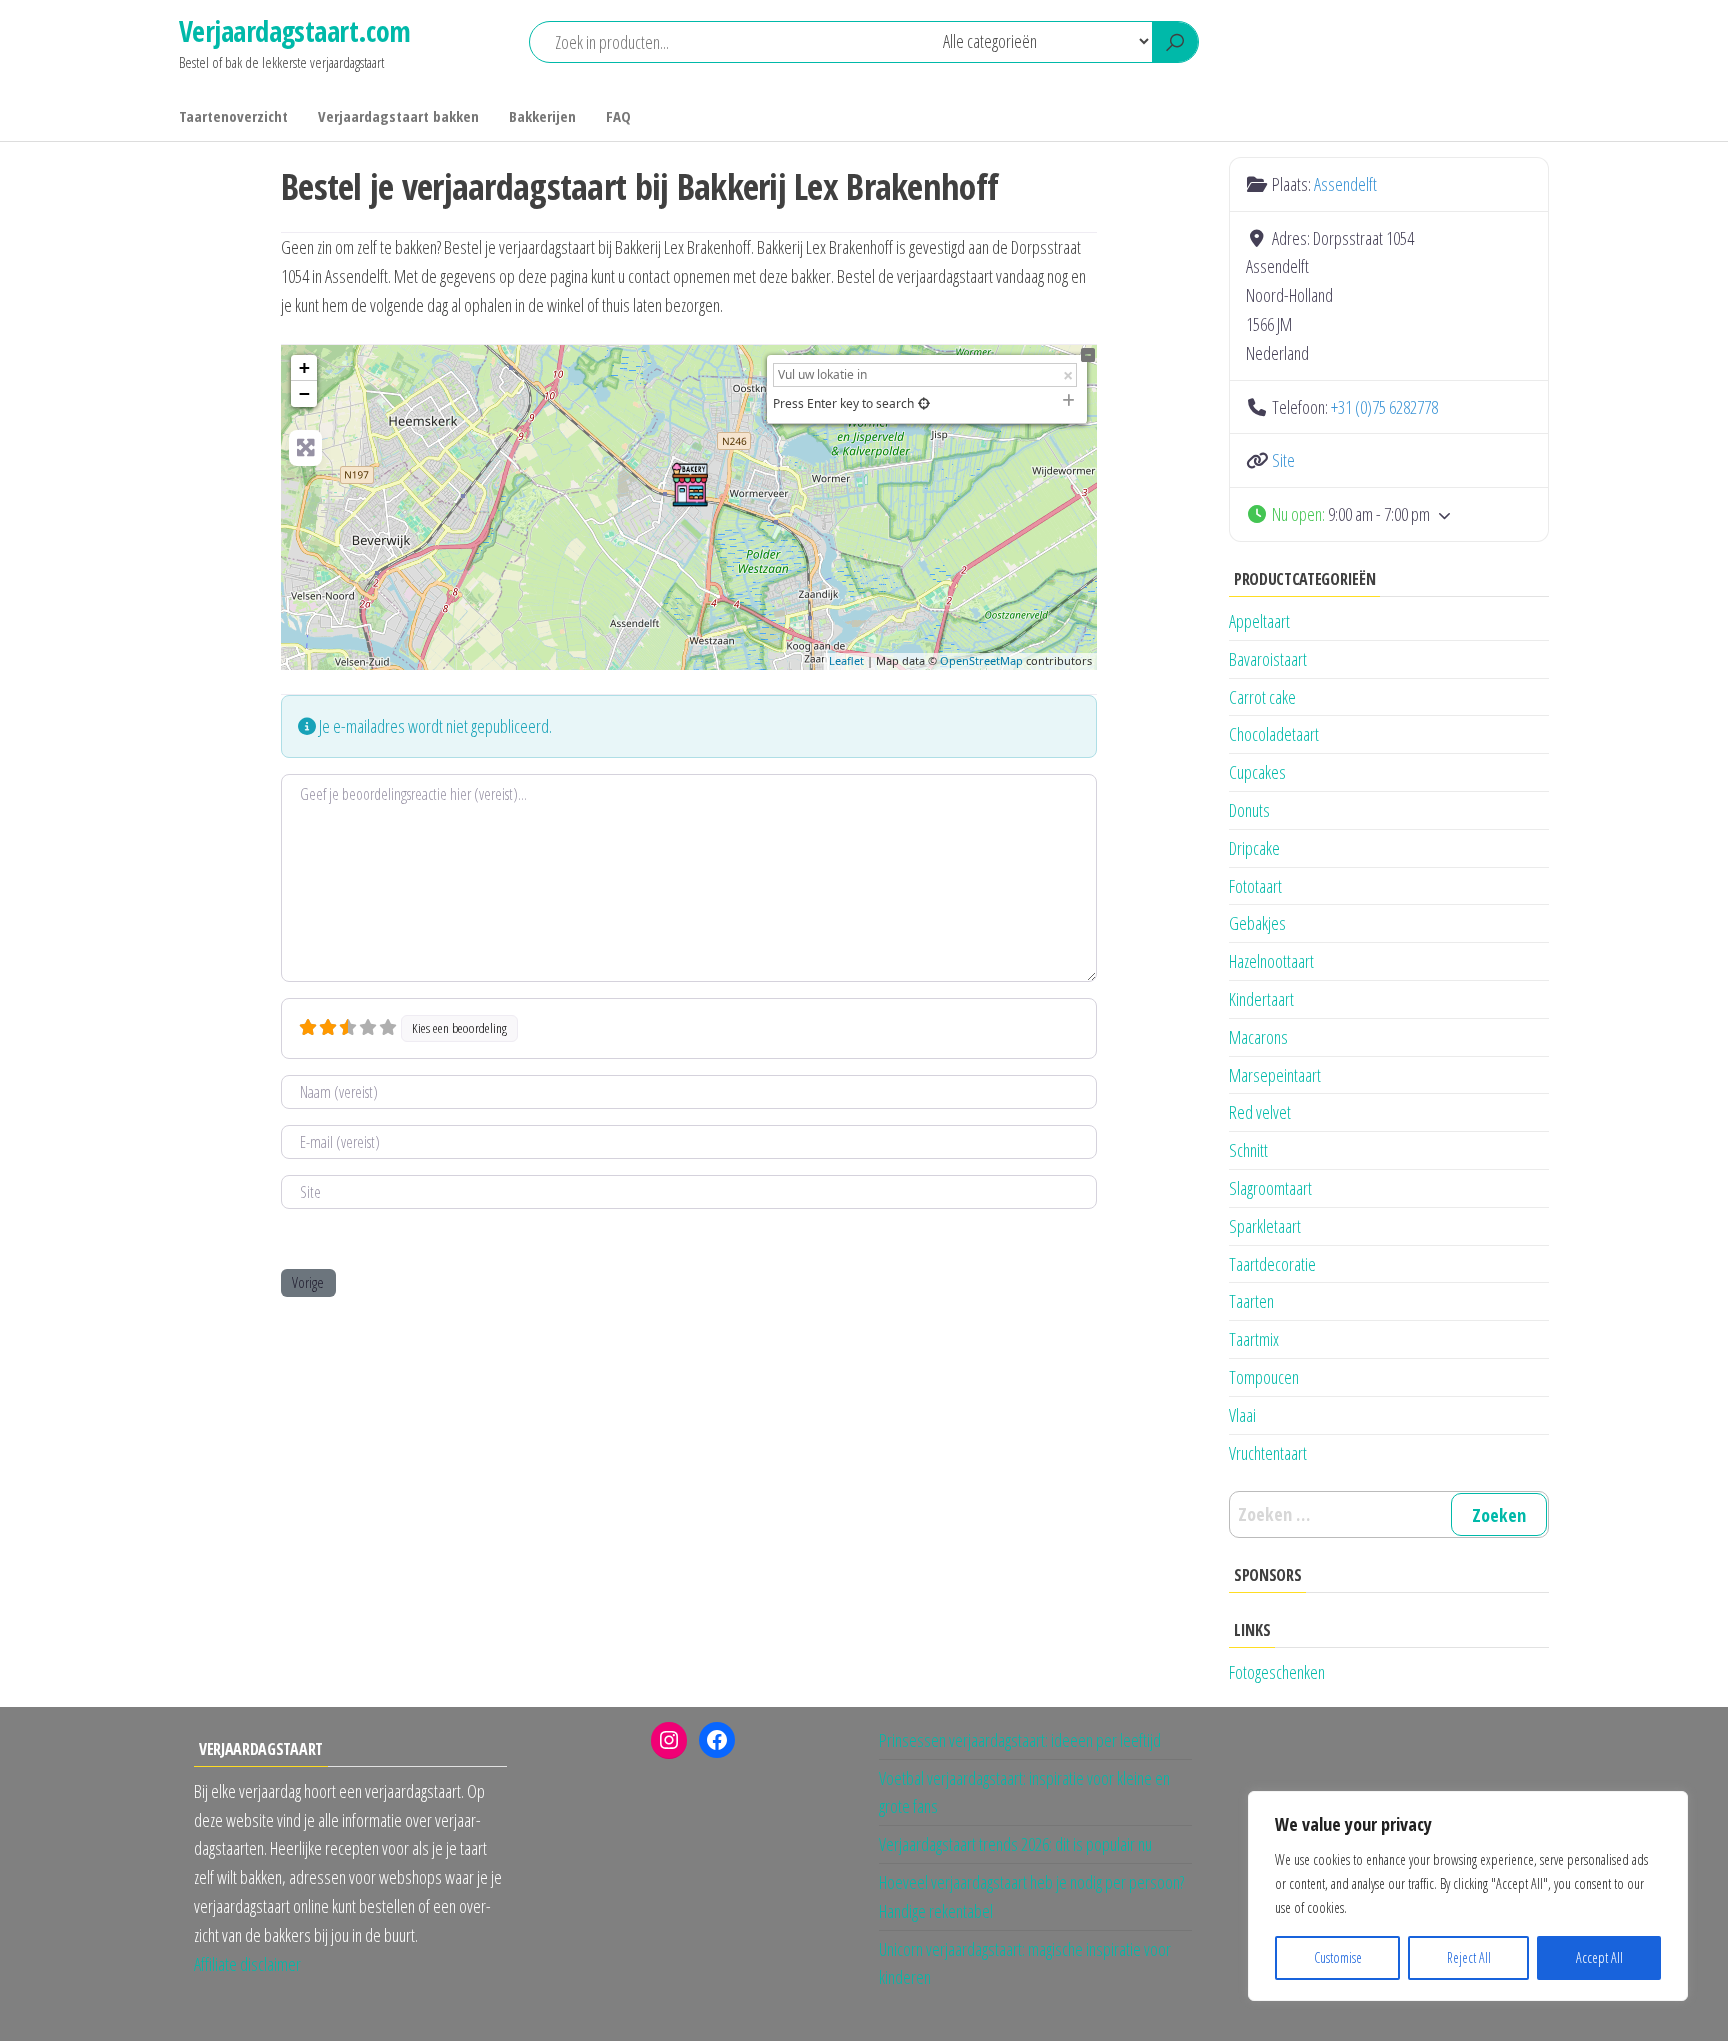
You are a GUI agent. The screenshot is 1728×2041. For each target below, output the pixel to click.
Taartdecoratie (1272, 1264)
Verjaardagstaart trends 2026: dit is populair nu (1015, 1844)
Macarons (1258, 1037)
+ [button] (304, 367)
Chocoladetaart (1274, 734)
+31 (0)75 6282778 (1384, 407)
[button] (1389, 514)
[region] (1468, 1896)
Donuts (1249, 810)
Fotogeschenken (1277, 1672)
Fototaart (1255, 886)
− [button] (304, 393)
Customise (1338, 1957)
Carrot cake (1262, 697)
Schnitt (1248, 1150)
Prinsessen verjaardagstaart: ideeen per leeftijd (1020, 1740)
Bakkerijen (542, 116)
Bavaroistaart (1268, 659)
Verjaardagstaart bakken (398, 116)
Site (1283, 460)
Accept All (1599, 1957)
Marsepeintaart (1275, 1075)
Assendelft (1345, 184)
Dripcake (1254, 848)
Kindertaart (1261, 999)
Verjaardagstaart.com (295, 31)
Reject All (1469, 1957)
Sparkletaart (1265, 1226)
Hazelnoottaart (1271, 961)
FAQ (618, 116)
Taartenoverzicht (233, 116)
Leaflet (846, 660)
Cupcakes (1257, 772)
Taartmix (1254, 1339)
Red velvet (1260, 1112)
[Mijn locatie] (924, 403)
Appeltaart (1259, 621)
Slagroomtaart (1270, 1188)
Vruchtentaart (1268, 1453)
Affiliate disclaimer (247, 1964)
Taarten (1251, 1301)
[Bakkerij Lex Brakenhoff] (690, 484)
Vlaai (1242, 1415)
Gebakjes (1257, 923)
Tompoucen (1264, 1377)
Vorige (308, 1282)
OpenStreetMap (981, 660)
